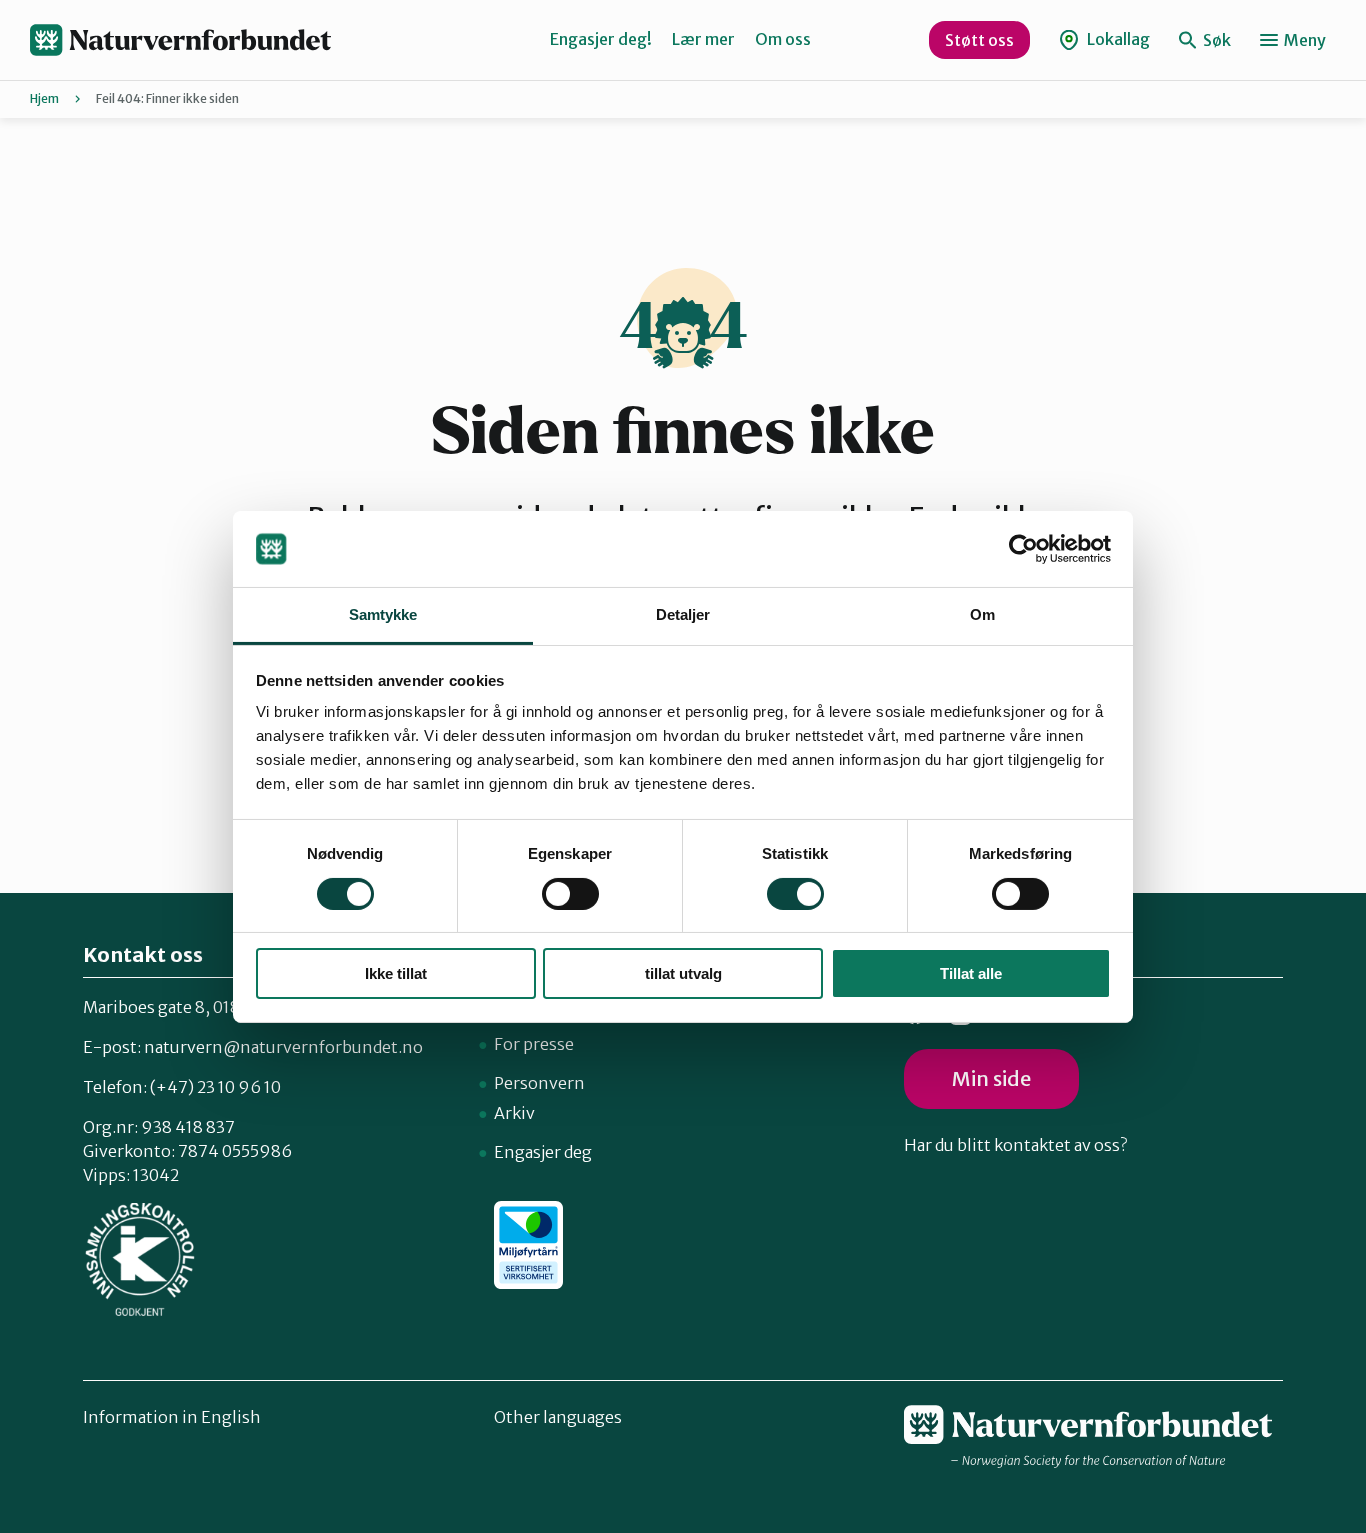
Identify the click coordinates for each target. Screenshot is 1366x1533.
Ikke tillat (396, 973)
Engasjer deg (543, 1152)
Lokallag (1117, 39)
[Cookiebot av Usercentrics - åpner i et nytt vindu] (1023, 549)
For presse (534, 1044)
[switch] (570, 894)
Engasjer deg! (601, 39)
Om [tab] (982, 614)
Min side (991, 1078)
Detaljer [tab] (683, 614)
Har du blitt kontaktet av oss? (1015, 1145)
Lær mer (703, 39)
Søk (1215, 40)
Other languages (558, 1417)
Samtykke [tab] (383, 614)
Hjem (44, 98)
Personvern (539, 1083)
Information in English (172, 1417)
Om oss (783, 39)
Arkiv (514, 1113)
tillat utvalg (683, 973)
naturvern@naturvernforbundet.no (283, 1047)
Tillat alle (971, 973)
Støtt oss (979, 40)
